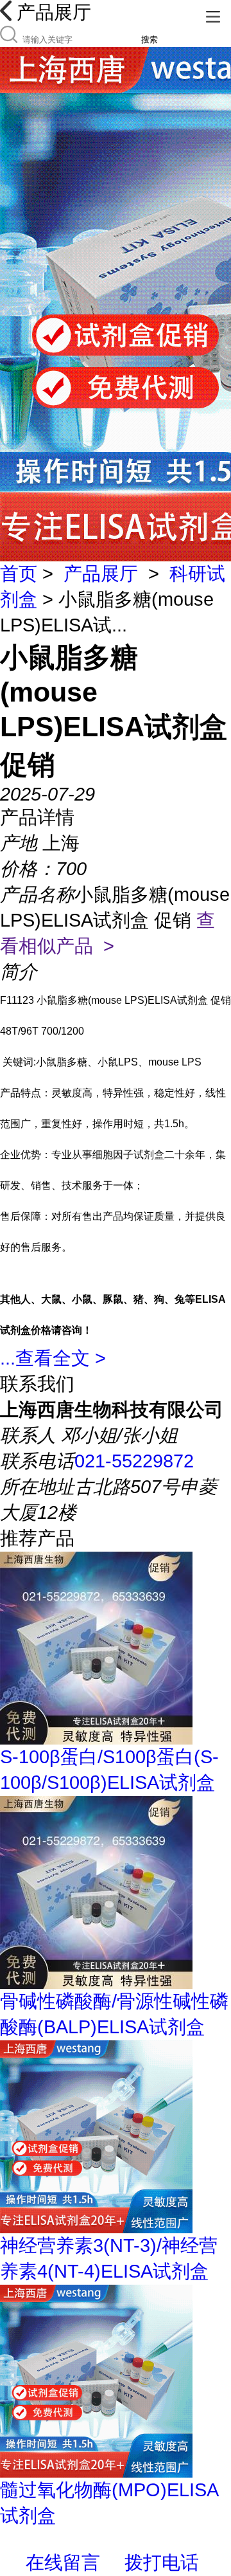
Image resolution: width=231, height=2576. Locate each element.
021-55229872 (134, 1461)
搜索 (150, 40)
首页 (19, 574)
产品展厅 (101, 574)
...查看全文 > (53, 1358)
